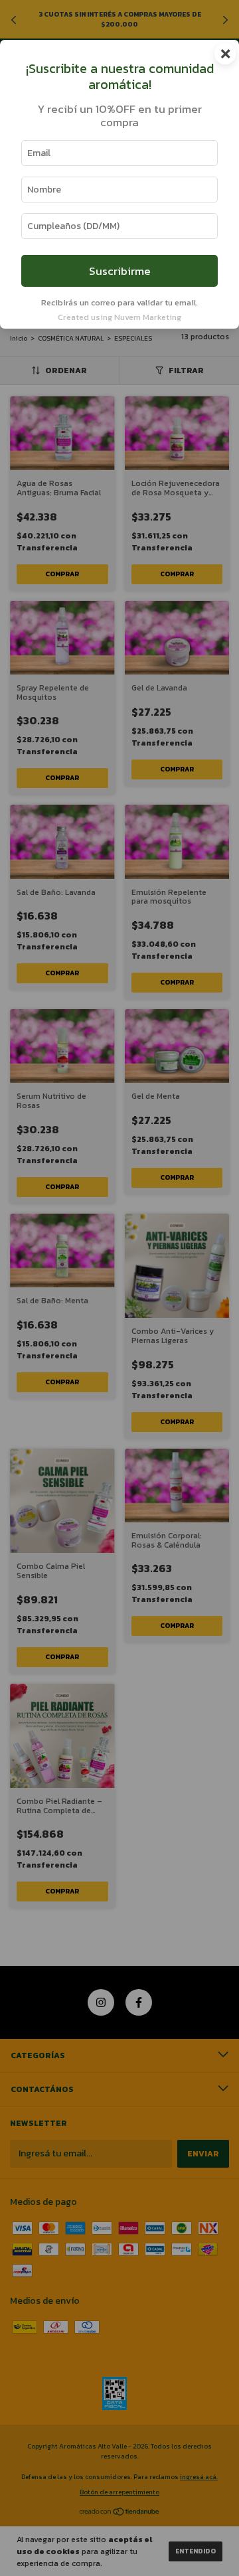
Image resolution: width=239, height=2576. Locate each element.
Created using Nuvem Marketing (119, 317)
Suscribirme (120, 271)
